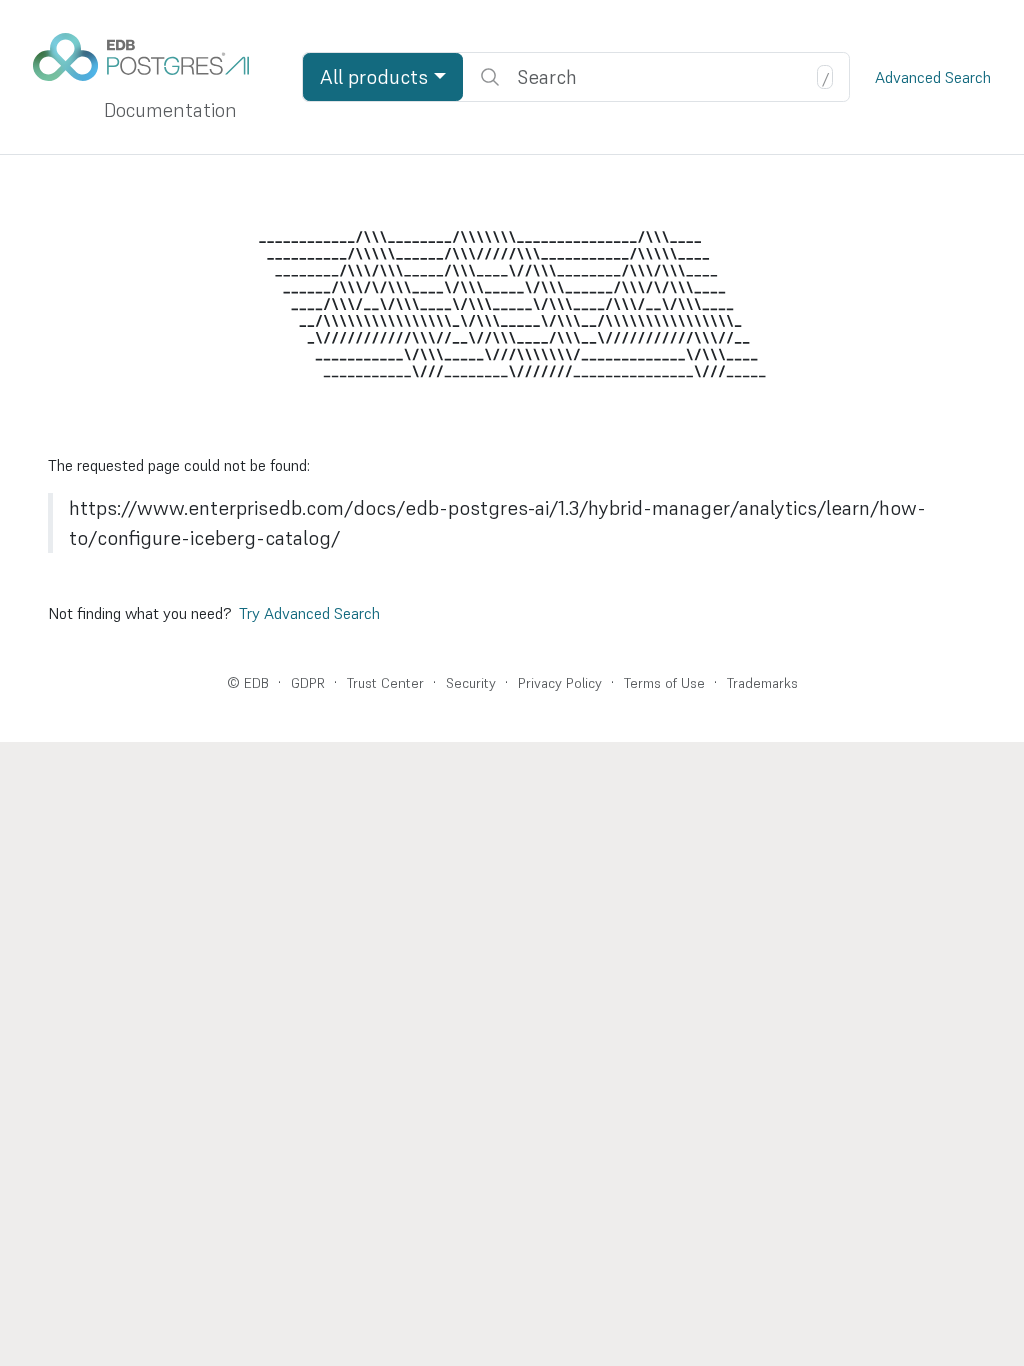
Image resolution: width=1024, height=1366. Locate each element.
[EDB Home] (152, 57)
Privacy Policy (560, 683)
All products (374, 77)
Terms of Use (664, 683)
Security (471, 683)
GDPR (308, 683)
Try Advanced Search (309, 613)
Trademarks (762, 683)
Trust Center (385, 683)
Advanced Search (933, 77)
